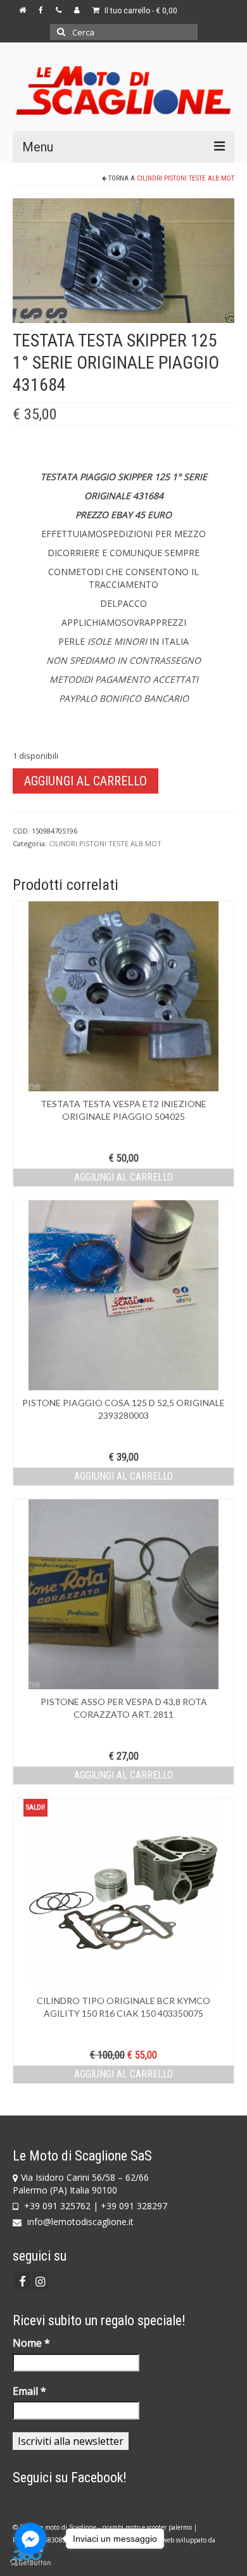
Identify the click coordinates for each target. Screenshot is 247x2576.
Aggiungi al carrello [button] (123, 1177)
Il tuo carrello (140, 11)
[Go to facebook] (30, 2539)
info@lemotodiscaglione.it (79, 2222)
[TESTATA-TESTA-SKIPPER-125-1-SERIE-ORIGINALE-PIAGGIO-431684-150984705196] (123, 259)
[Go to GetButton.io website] (30, 2563)
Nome (31, 2343)
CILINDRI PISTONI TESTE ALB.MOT (186, 178)
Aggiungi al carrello (85, 781)
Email (29, 2391)
